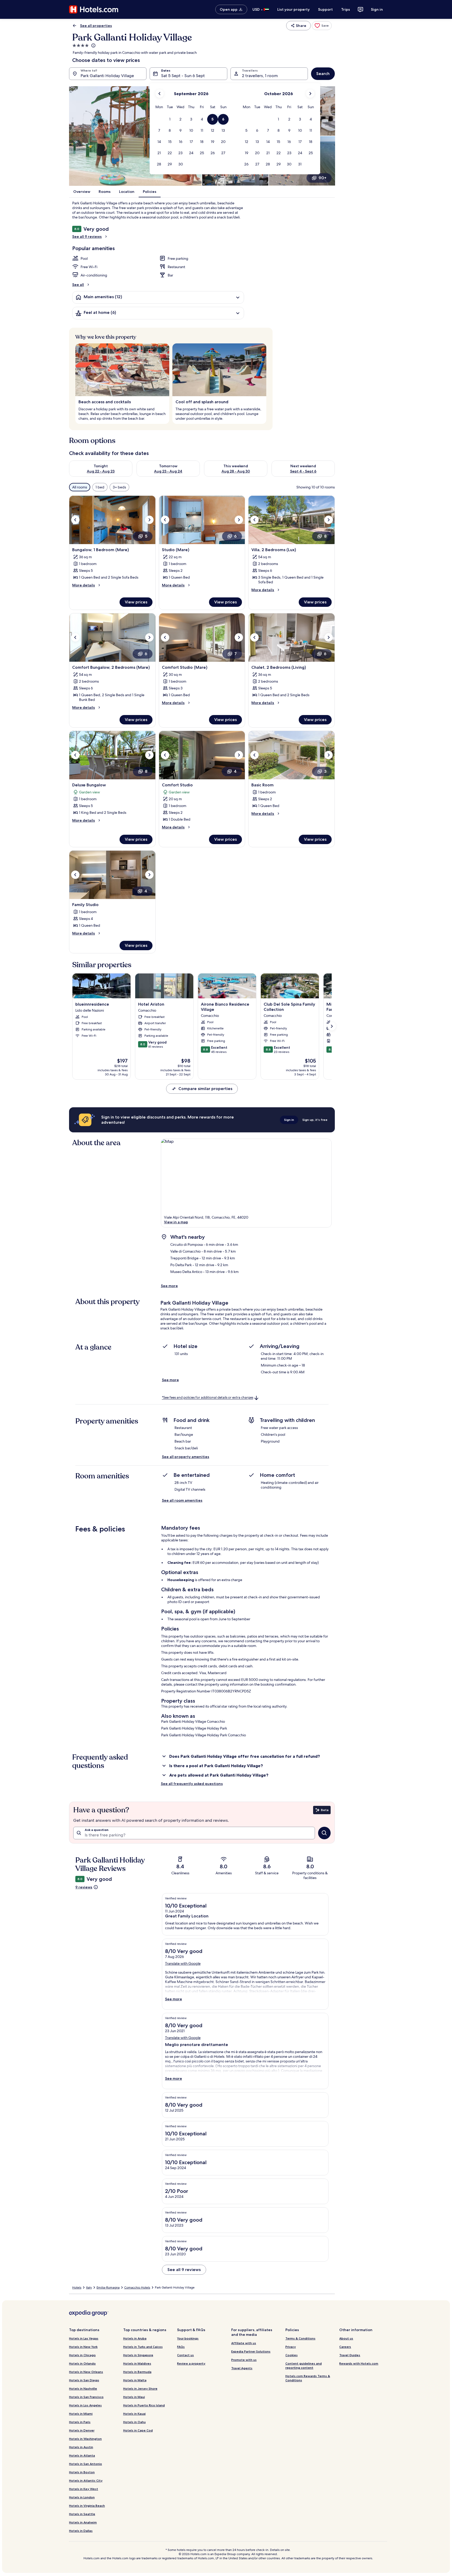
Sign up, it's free (315, 1120)
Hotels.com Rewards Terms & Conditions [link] (308, 2378)
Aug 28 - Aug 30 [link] (236, 471)
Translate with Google (183, 1963)
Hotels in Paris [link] (80, 2422)
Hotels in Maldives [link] (137, 2363)
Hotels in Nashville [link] (83, 2388)
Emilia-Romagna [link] (108, 2287)
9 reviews (84, 1887)
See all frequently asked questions (192, 1784)
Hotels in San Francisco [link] (86, 2397)
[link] (322, 26)
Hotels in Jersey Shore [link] (140, 2388)
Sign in (377, 9)
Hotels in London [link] (82, 2497)
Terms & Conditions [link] (300, 2338)
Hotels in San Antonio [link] (86, 2464)
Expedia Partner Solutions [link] (251, 2351)
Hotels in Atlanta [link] (82, 2455)
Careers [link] (345, 2347)
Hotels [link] (77, 2287)
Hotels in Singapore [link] (138, 2355)
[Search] (324, 1833)
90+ (323, 178)
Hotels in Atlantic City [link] (86, 2480)
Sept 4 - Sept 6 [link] (303, 471)
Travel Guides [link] (350, 2355)
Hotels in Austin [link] (81, 2447)
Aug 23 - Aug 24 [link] (168, 471)
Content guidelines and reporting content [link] (304, 2365)
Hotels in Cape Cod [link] (138, 2430)
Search (323, 74)
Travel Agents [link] (242, 2368)
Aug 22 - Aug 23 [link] (101, 471)
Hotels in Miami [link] (81, 2414)
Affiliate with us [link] (244, 2343)
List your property (293, 9)
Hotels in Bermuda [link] (137, 2372)
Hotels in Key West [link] (84, 2489)
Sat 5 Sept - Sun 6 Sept (183, 76)
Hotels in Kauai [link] (134, 2414)
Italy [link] (89, 2287)
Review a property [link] (191, 2363)
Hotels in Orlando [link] (82, 2363)
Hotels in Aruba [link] (135, 2338)
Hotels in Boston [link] (82, 2472)
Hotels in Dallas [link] (81, 2531)
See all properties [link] (96, 26)
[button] (170, 119)
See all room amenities (182, 1500)
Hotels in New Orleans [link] (86, 2372)
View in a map (176, 1222)
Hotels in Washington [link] (85, 2439)
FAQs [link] (181, 2347)
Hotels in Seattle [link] (82, 2514)
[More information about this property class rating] (93, 45)
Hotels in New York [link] (83, 2347)
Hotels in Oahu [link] (134, 2422)
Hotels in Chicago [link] (82, 2355)
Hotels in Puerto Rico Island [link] (144, 2405)
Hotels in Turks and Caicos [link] (143, 2347)
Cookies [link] (292, 2355)
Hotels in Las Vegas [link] (84, 2338)
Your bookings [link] (188, 2338)
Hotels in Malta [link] (135, 2380)
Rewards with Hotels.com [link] (359, 2363)
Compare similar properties (205, 1089)
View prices (136, 602)
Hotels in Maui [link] (134, 2397)
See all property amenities (186, 1457)
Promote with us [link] (244, 2360)
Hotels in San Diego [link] (84, 2380)
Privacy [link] (291, 2347)
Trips (346, 9)
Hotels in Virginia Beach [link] (87, 2506)
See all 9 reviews (87, 237)
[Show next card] (332, 1026)
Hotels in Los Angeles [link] (85, 2405)
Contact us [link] (185, 2355)
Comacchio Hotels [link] (137, 2287)
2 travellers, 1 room (260, 76)
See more (169, 1286)
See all (78, 285)
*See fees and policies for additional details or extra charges (208, 1398)
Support (325, 9)
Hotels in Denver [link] (82, 2430)
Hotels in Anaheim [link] (83, 2522)
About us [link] (346, 2338)
